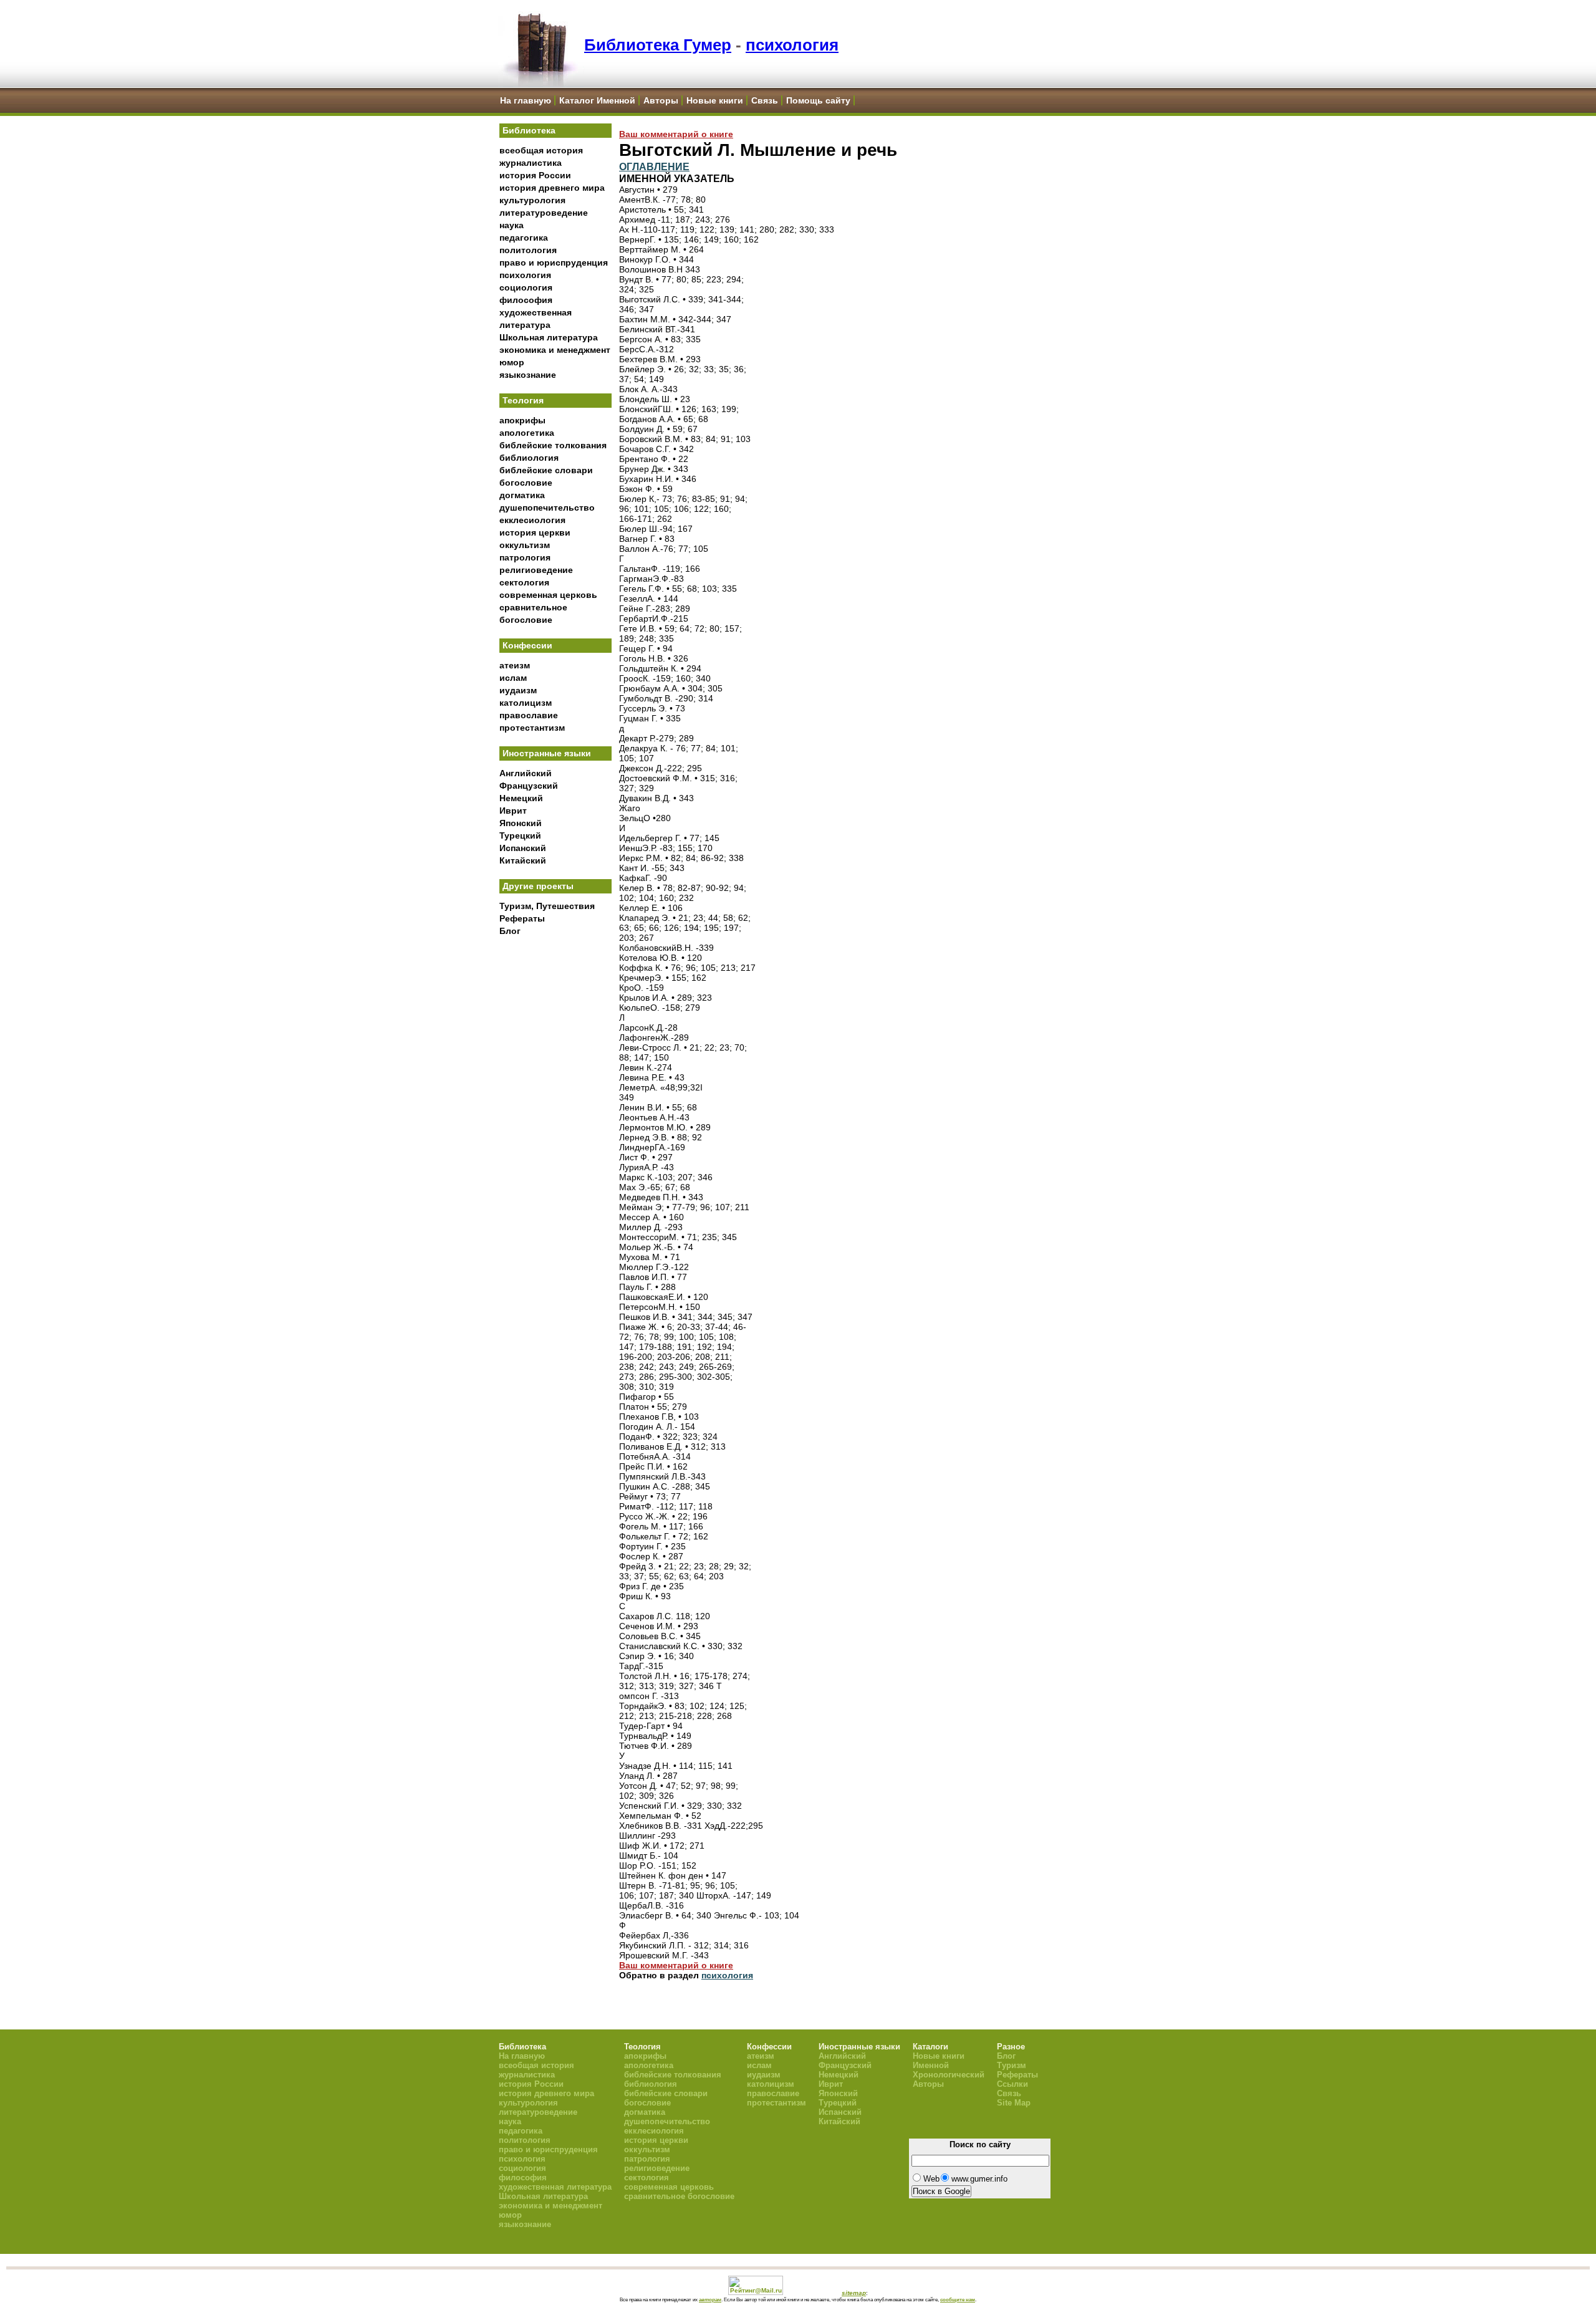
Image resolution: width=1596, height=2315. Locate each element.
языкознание (528, 375)
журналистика (531, 163)
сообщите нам (958, 2299)
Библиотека (529, 130)
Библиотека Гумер (658, 45)
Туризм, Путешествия (547, 906)
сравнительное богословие (679, 2196)
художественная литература (555, 2187)
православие (529, 715)
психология (792, 45)
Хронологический (949, 2075)
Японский (521, 823)
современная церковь (548, 595)
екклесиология (532, 520)
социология (526, 287)
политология (528, 250)
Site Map (1014, 2103)
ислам (513, 678)
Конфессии (527, 645)
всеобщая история (541, 150)
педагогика (524, 238)
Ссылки (1012, 2084)
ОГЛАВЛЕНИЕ (654, 166)
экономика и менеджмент (555, 350)
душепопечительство (547, 508)
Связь (765, 100)
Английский (526, 773)
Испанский (523, 848)
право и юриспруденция (554, 262)
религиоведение (536, 570)
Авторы (661, 100)
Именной (931, 2065)
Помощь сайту (818, 100)
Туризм (1012, 2065)
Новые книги (715, 100)
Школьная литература (549, 337)
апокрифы (522, 420)
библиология (529, 458)
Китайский (523, 860)
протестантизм (532, 728)
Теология (523, 400)
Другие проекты (538, 886)
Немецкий (521, 798)
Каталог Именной (597, 100)
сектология (524, 582)
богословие (526, 483)
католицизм (526, 703)
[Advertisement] (555, 1148)
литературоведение (544, 213)
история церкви (535, 532)
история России (535, 175)
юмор (512, 362)
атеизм (515, 665)
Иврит (513, 811)
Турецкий (520, 835)
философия (526, 300)
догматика (522, 495)
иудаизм (518, 690)
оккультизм (525, 545)
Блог (510, 931)
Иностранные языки (547, 753)
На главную (526, 100)
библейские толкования (553, 445)
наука (512, 225)
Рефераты (522, 918)
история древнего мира (552, 188)
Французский (529, 786)
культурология (532, 200)
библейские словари (546, 470)
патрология (525, 557)
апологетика (527, 433)
